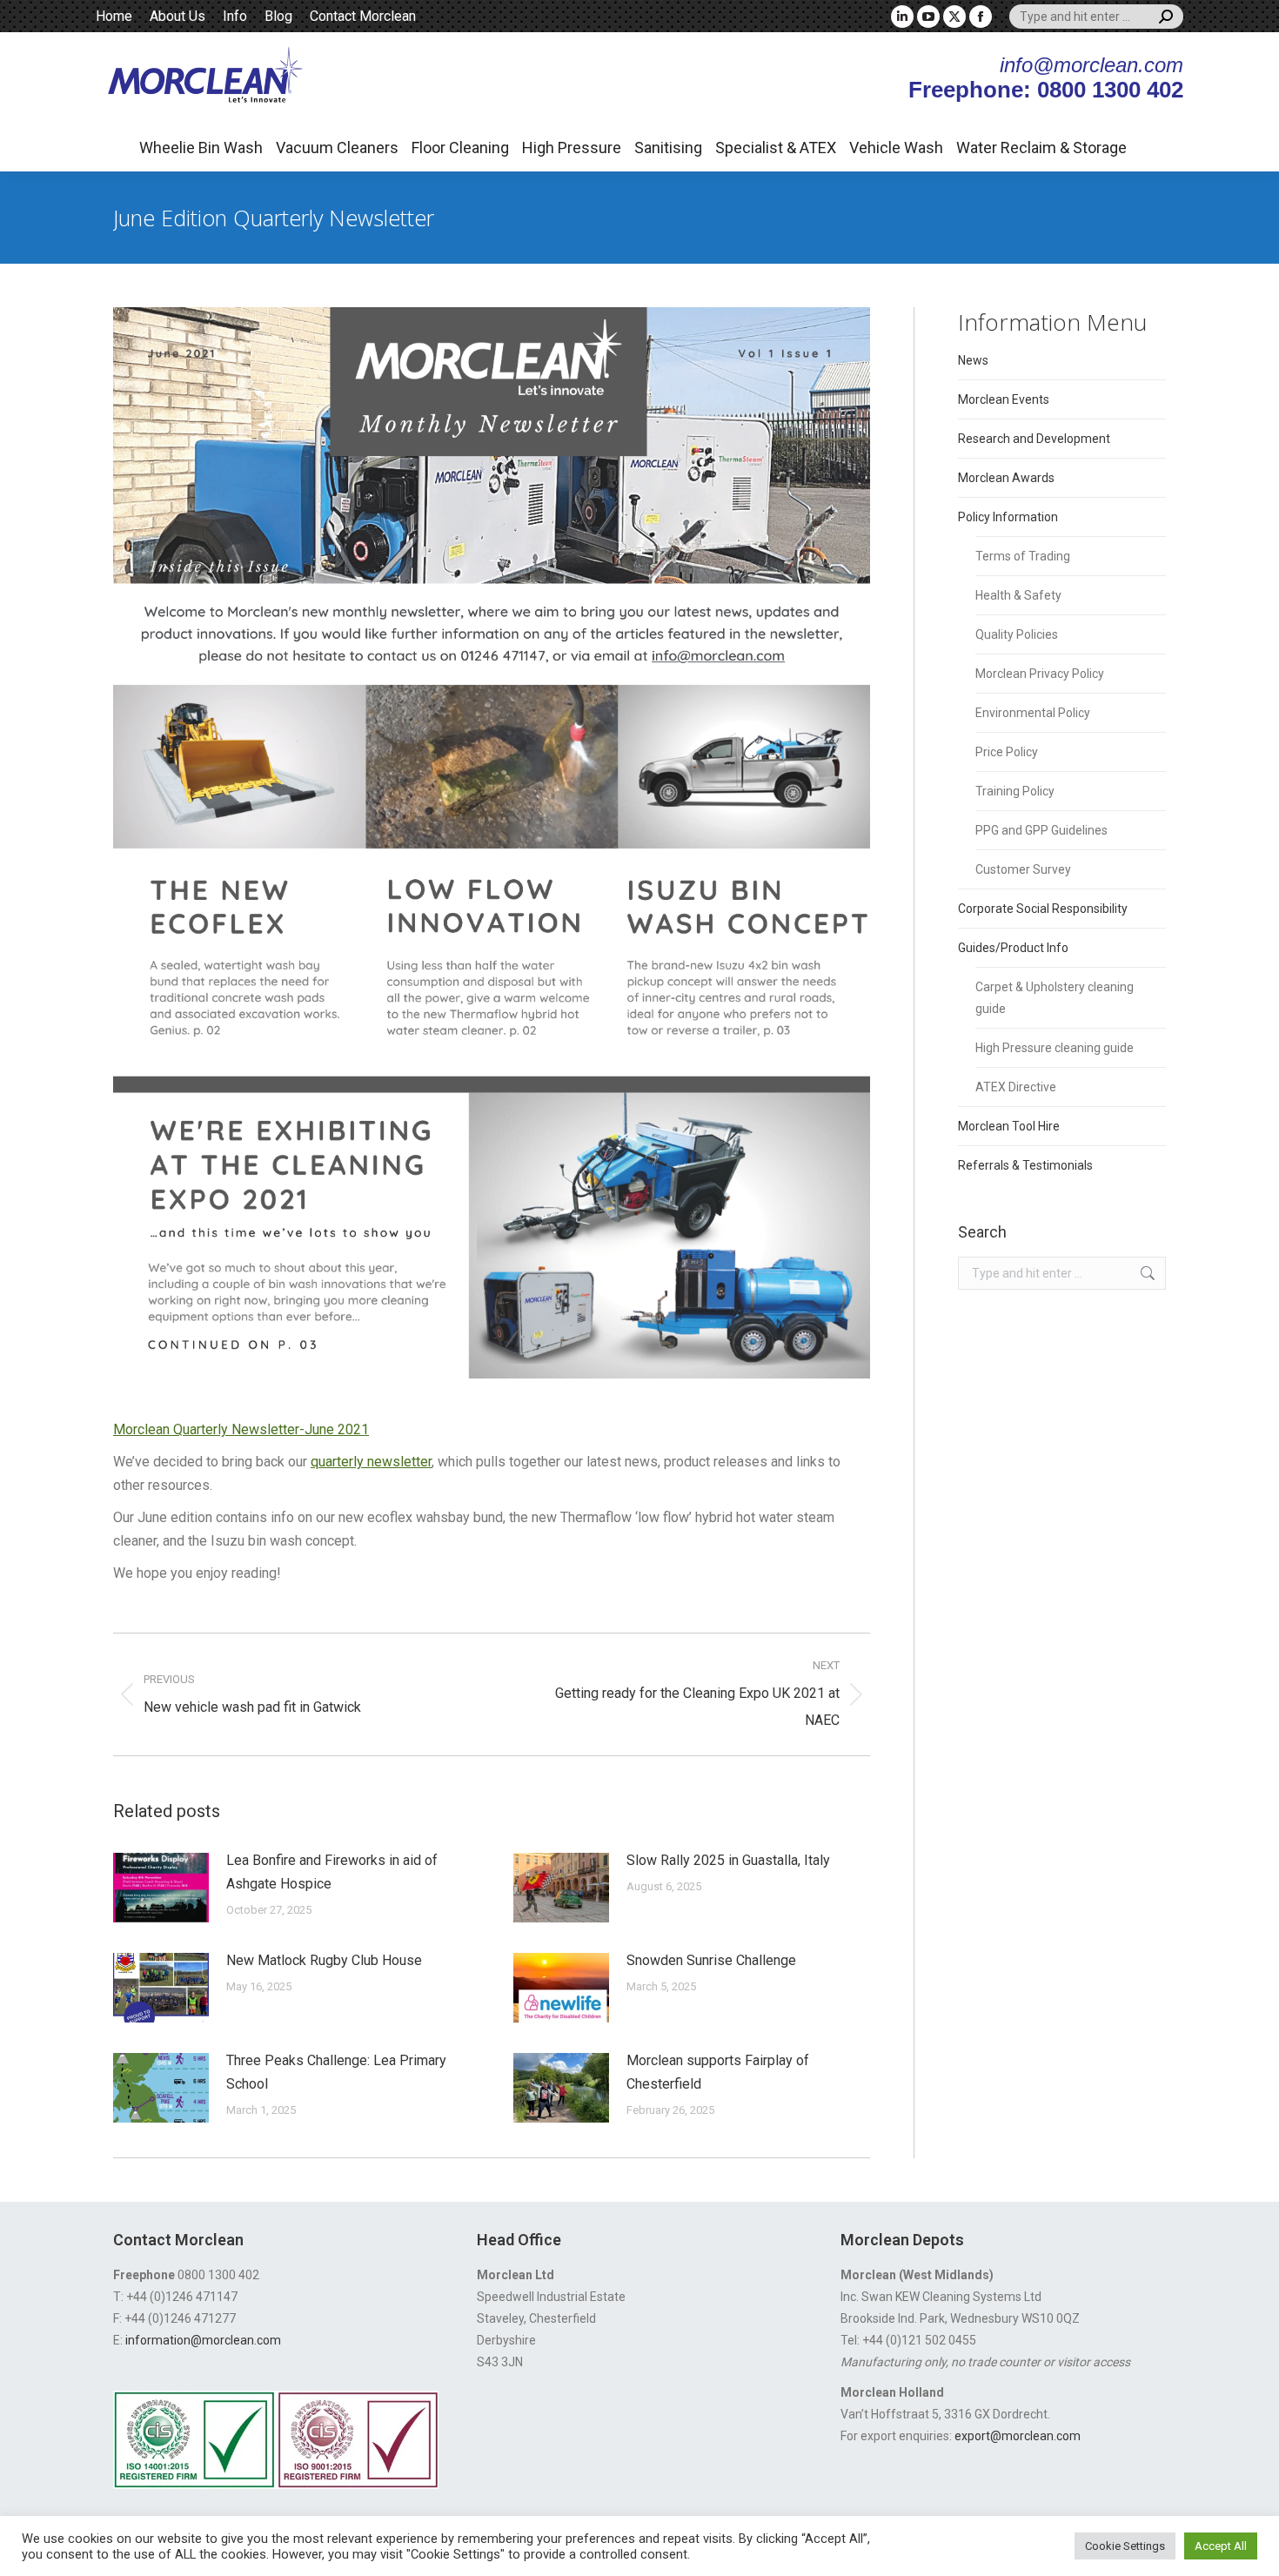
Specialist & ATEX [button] (776, 148)
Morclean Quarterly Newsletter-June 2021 (241, 1429)
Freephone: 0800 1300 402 (1046, 90)
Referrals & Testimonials (1025, 1165)
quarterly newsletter (371, 1462)
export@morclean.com (1018, 2436)
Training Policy (1015, 791)
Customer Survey (1023, 869)
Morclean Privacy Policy (1040, 674)
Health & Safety (1018, 595)
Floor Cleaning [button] (460, 148)
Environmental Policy (1033, 713)
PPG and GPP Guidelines (1041, 830)
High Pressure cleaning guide (1055, 1048)
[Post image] (161, 1888)
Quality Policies (1017, 634)
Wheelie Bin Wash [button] (201, 148)
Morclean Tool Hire (1009, 1126)
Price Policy (1007, 752)
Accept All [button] (1221, 2546)
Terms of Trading (1023, 556)
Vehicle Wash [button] (896, 148)
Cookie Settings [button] (1125, 2546)
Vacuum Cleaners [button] (337, 148)
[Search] (1166, 17)
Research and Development (1034, 439)
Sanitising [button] (668, 148)
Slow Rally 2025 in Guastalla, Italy (728, 1860)
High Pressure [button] (572, 148)
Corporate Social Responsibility (1043, 909)
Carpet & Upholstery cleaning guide (1055, 998)
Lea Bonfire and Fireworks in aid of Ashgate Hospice (332, 1872)
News (973, 360)
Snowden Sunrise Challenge (711, 1960)
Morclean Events (1004, 399)
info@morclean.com (1092, 65)
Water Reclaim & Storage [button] (1041, 148)
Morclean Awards (1006, 478)
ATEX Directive (1016, 1087)
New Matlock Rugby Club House (324, 1960)
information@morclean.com (203, 2340)
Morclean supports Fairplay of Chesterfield (718, 2072)
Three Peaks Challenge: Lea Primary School (336, 2072)
